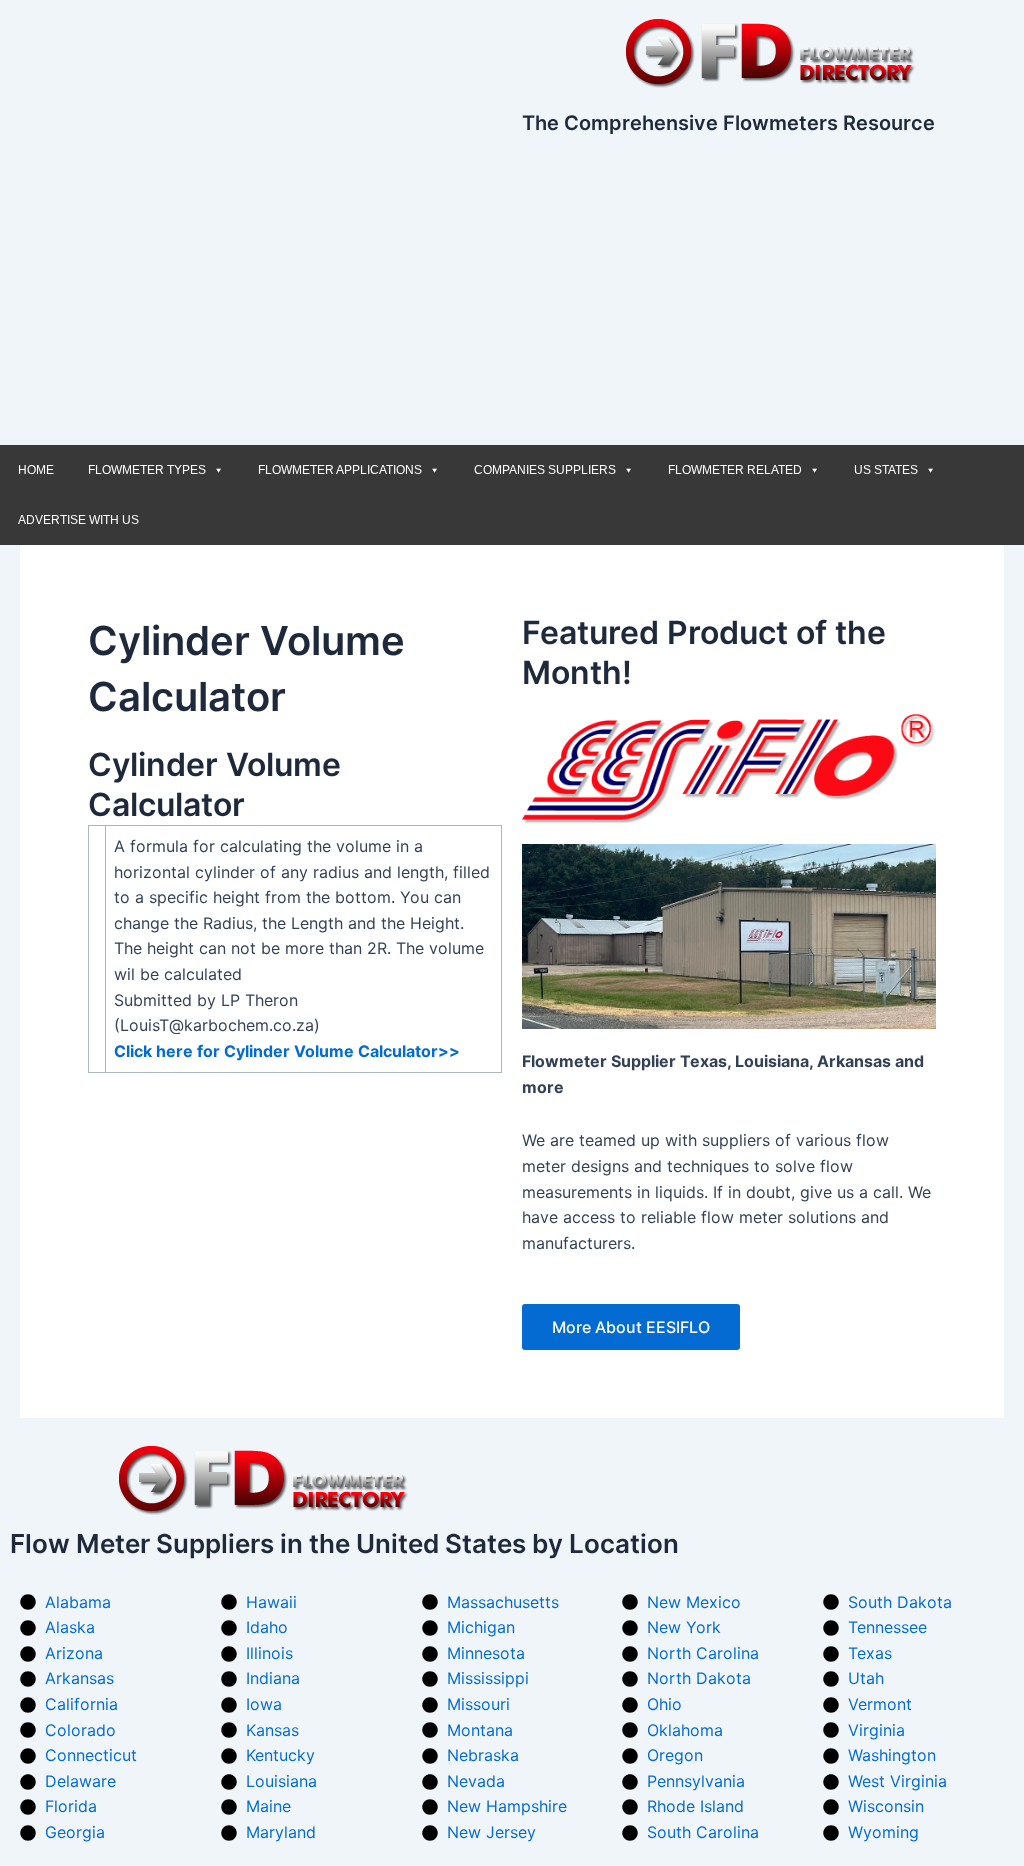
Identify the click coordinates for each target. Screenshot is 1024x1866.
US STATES (886, 470)
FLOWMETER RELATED (735, 470)
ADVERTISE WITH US (78, 520)
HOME (36, 470)
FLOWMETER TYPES (147, 470)
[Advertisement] (512, 295)
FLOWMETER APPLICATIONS (340, 470)
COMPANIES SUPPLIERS (545, 470)
